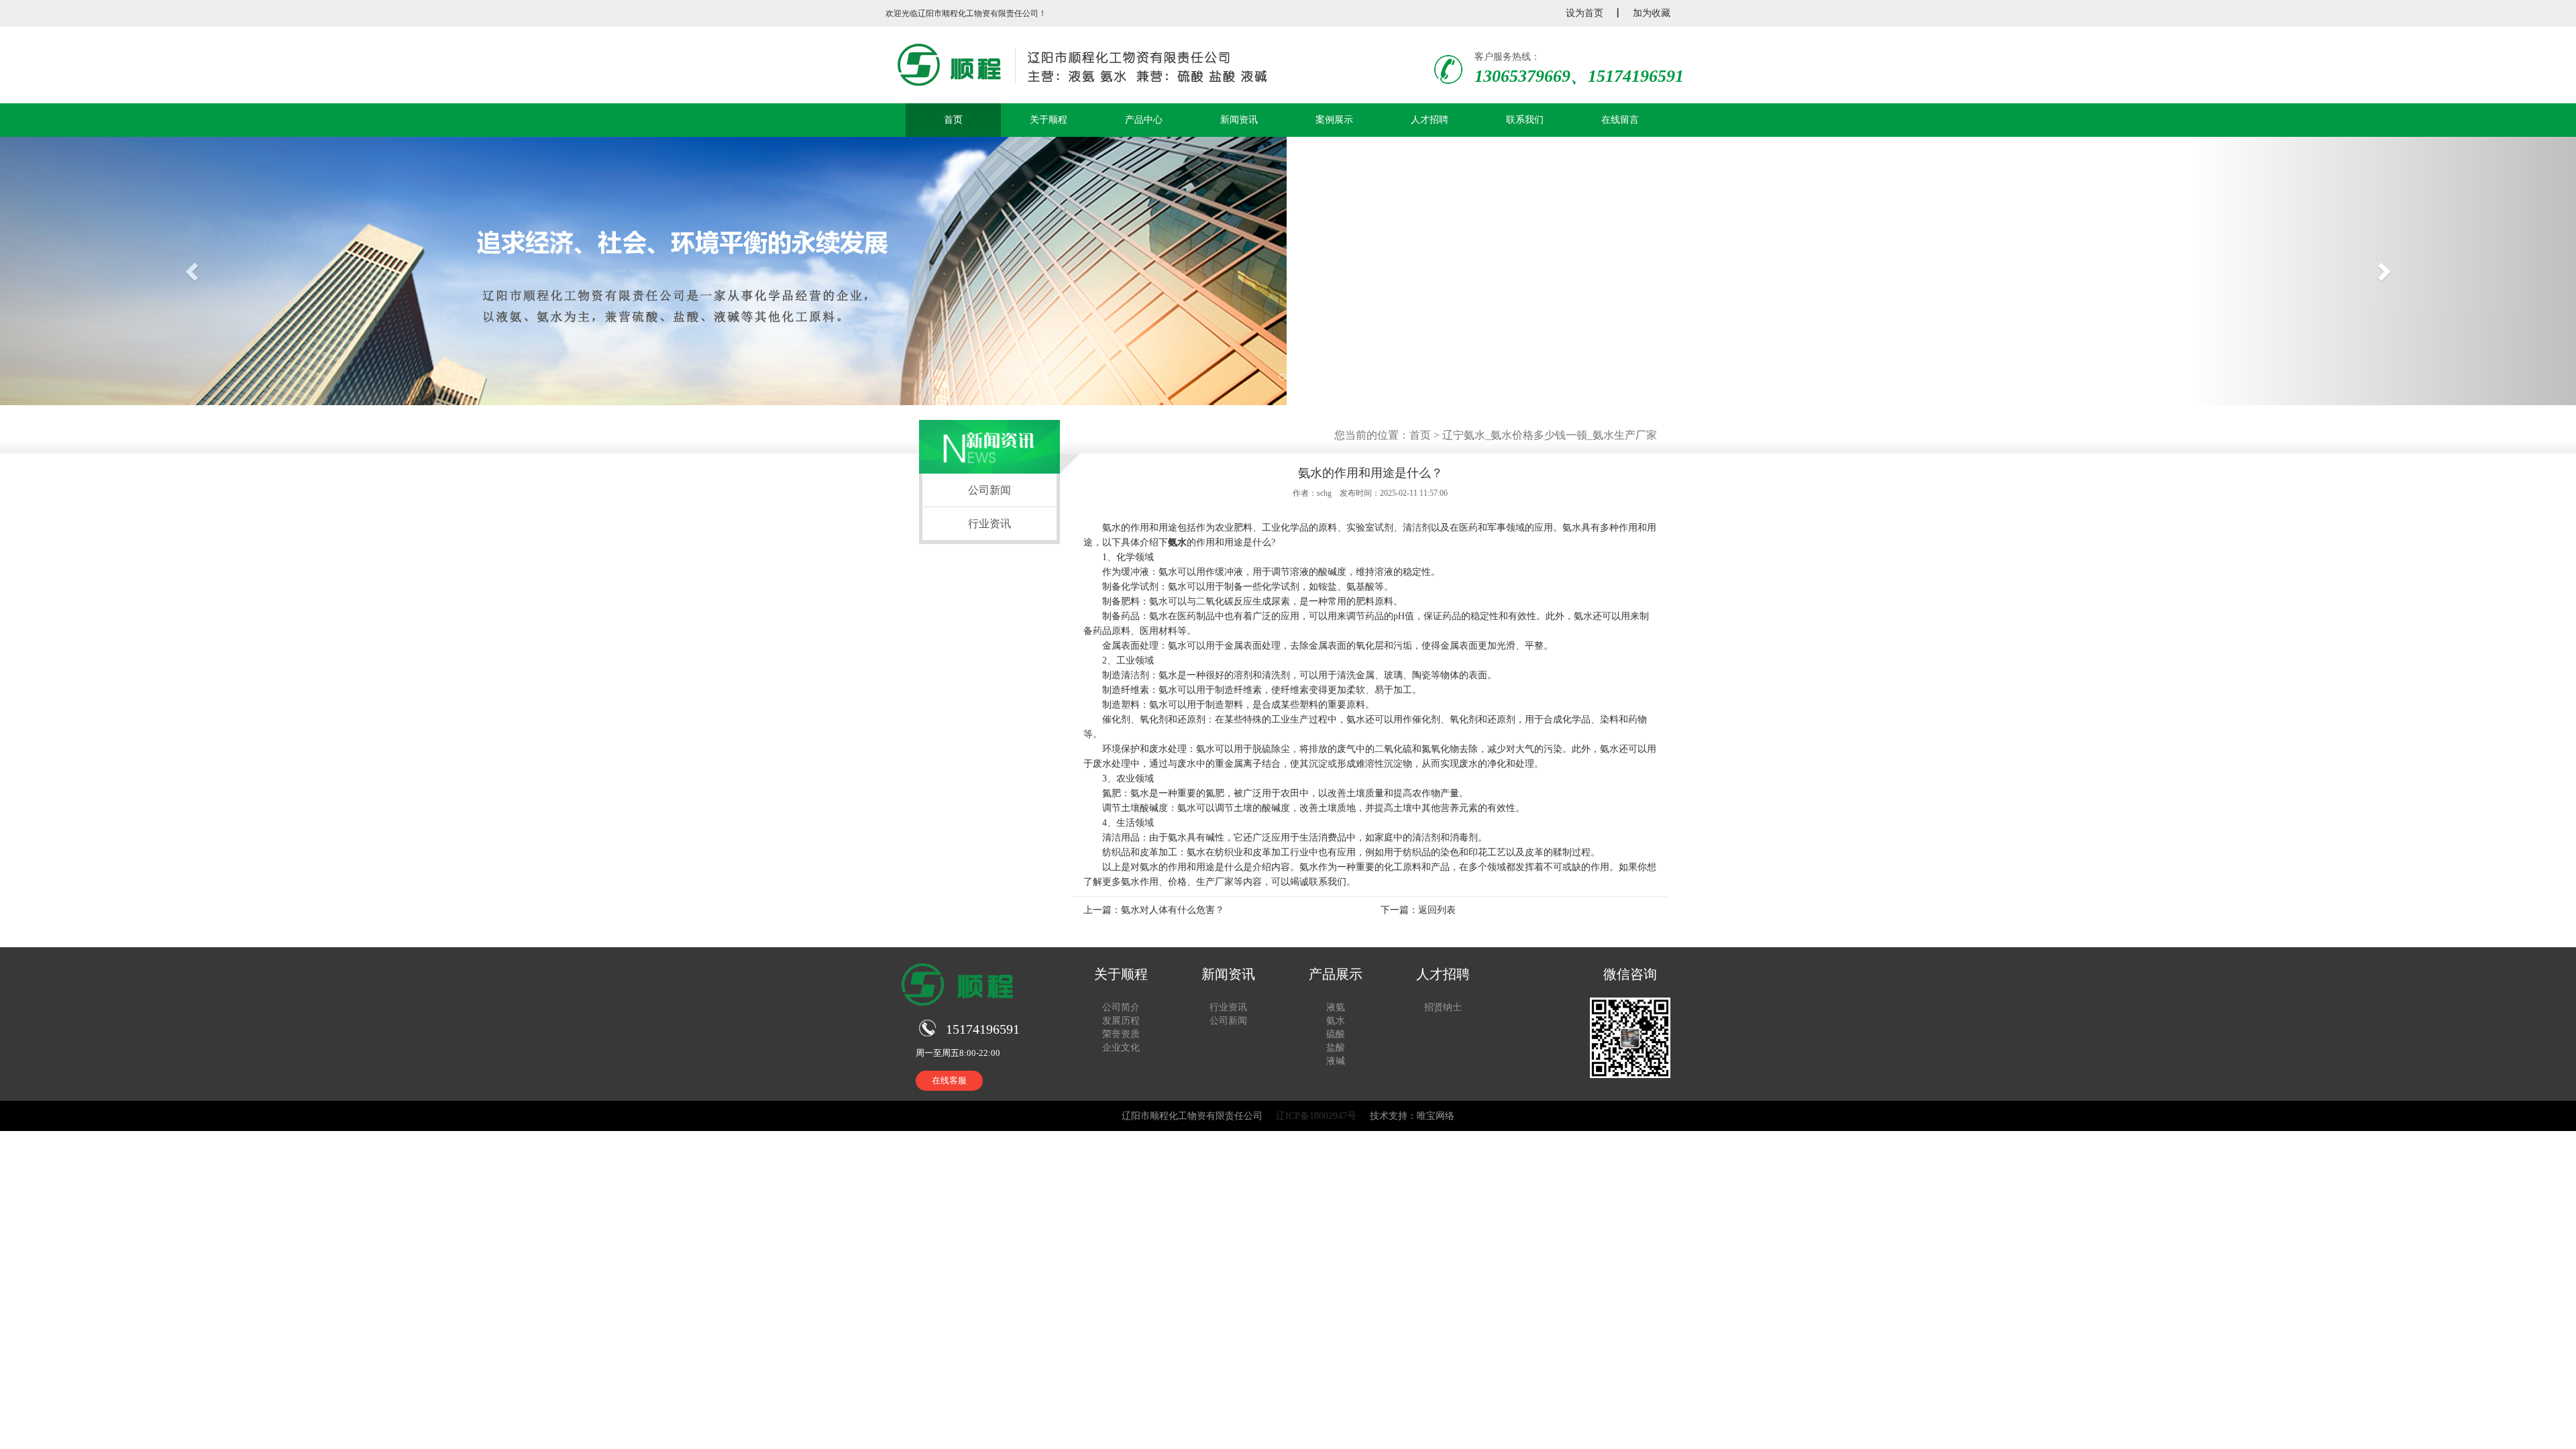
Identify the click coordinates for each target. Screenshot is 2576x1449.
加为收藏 (1652, 13)
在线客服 (949, 1080)
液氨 (1336, 1007)
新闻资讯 (1239, 120)
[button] (193, 271)
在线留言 (1620, 120)
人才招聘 (1430, 120)
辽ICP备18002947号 (1316, 1116)
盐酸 (1336, 1048)
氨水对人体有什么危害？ (1173, 910)
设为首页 (1585, 13)
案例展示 (1334, 120)
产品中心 (1144, 120)
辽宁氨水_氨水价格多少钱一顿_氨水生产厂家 (1550, 435)
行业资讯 (989, 524)
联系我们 (1525, 120)
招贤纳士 (1443, 1007)
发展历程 (1121, 1021)
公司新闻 (989, 490)
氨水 (1177, 542)
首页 (953, 120)
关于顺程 (1049, 120)
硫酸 (1336, 1034)
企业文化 (1121, 1048)
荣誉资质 (1121, 1034)
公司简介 (1121, 1007)
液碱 (1336, 1061)
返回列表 (1437, 910)
